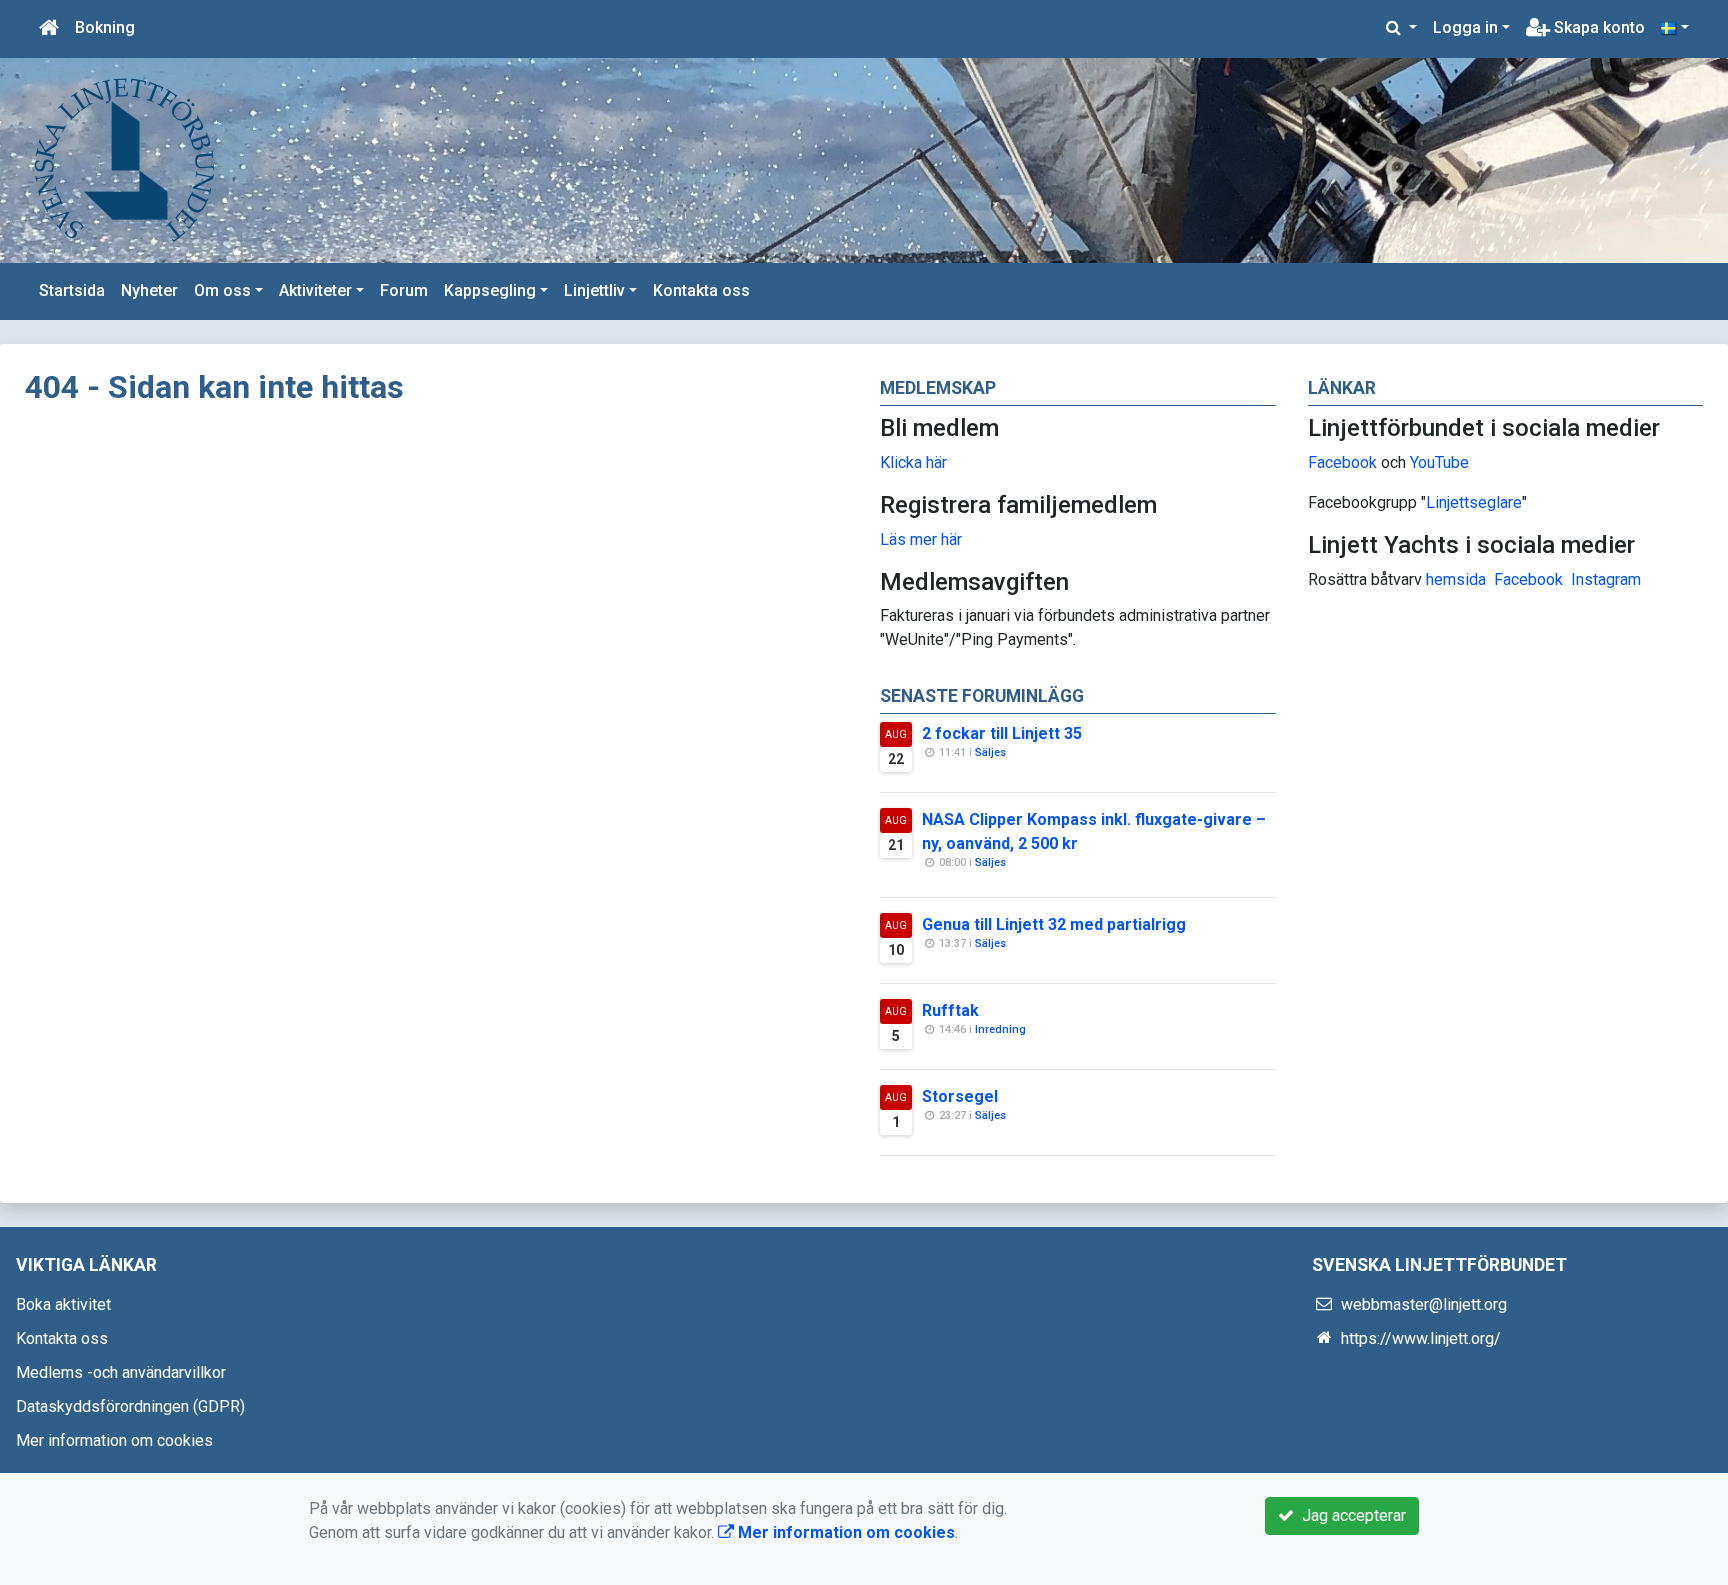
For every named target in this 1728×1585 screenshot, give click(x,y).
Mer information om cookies (114, 1440)
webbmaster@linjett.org (1424, 1304)
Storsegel (960, 1096)
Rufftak (950, 1010)
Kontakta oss (701, 290)
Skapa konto (1597, 27)
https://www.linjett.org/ (1421, 1338)
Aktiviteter (315, 290)
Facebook (1342, 462)
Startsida (72, 290)
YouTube (1439, 462)
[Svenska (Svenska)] (1675, 28)
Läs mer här (921, 539)
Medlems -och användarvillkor (121, 1372)
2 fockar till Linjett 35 (1002, 733)
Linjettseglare (1474, 502)
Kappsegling (490, 290)
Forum (404, 290)
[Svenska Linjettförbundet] (125, 159)
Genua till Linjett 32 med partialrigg (1054, 924)
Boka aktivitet (63, 1304)
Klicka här (913, 462)
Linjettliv (594, 290)
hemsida (1456, 579)
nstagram (1608, 579)
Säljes (990, 752)
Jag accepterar (1350, 1515)
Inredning (1000, 1029)
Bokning (105, 27)
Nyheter (149, 290)
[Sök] (1401, 28)
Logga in (1465, 27)
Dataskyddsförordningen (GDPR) (130, 1406)
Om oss (222, 290)
